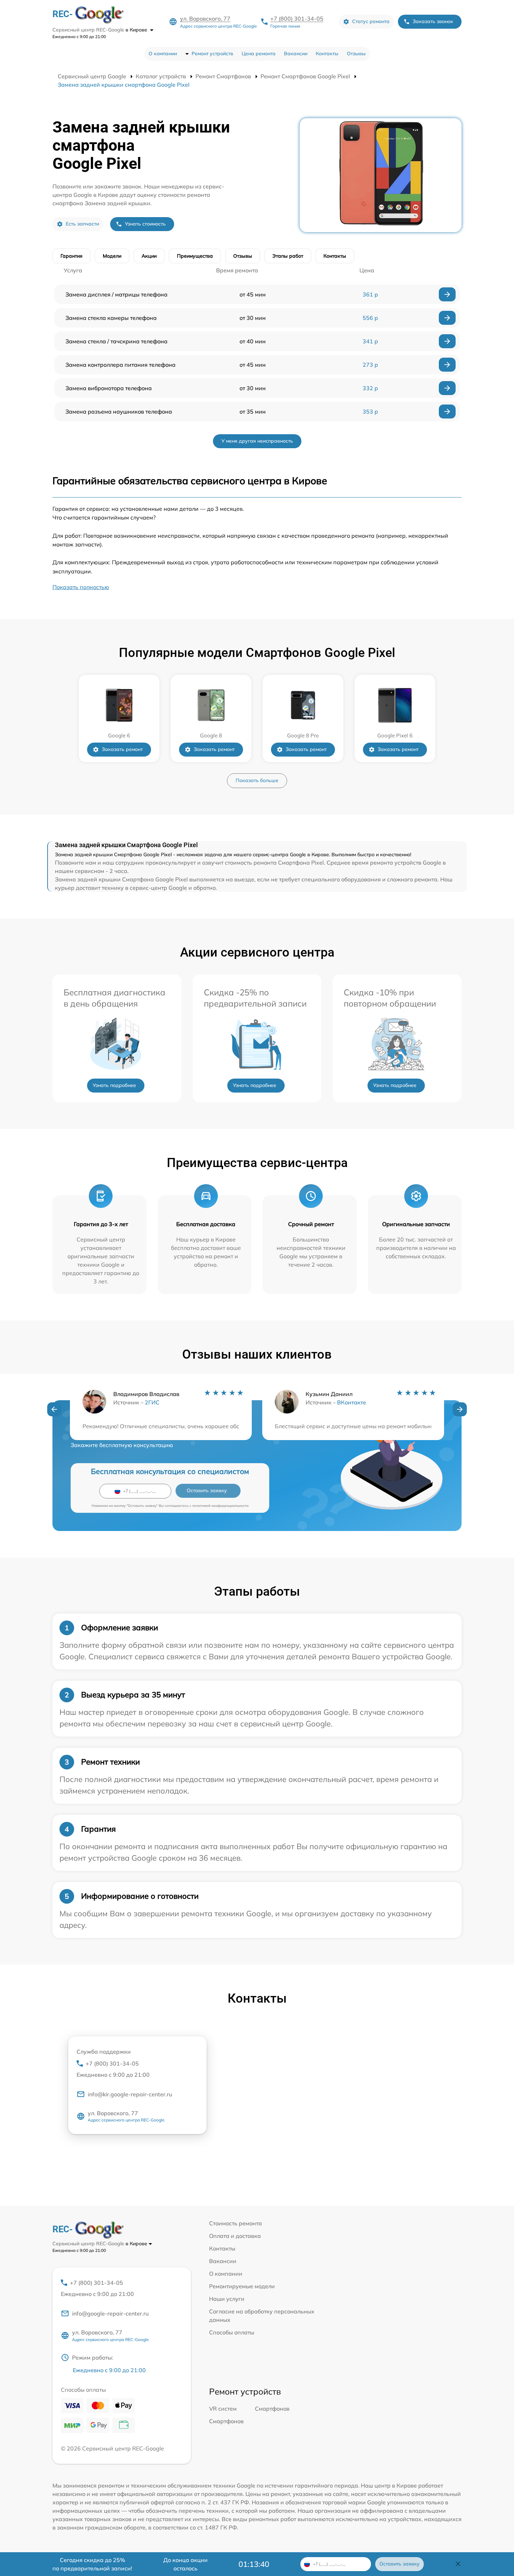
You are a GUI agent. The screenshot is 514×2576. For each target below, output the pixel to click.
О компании (163, 53)
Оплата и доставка (235, 2236)
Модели (112, 256)
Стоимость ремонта (235, 2223)
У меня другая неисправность (257, 441)
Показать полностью (81, 587)
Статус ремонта (371, 21)
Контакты (327, 53)
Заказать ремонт (122, 749)
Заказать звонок (433, 21)
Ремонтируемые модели (242, 2286)
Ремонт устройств (212, 53)
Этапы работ (288, 256)
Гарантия (72, 256)
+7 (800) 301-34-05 (297, 19)
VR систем (223, 2409)
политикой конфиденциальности (220, 1506)
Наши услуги (227, 2299)
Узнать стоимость (145, 224)
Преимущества (195, 256)
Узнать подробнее (114, 1085)
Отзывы (356, 53)
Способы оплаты (232, 2332)
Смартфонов (272, 2409)
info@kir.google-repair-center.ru (130, 2094)
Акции (149, 256)
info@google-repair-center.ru (110, 2313)
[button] (54, 1409)
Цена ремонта (259, 53)
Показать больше (257, 780)
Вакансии (296, 53)
